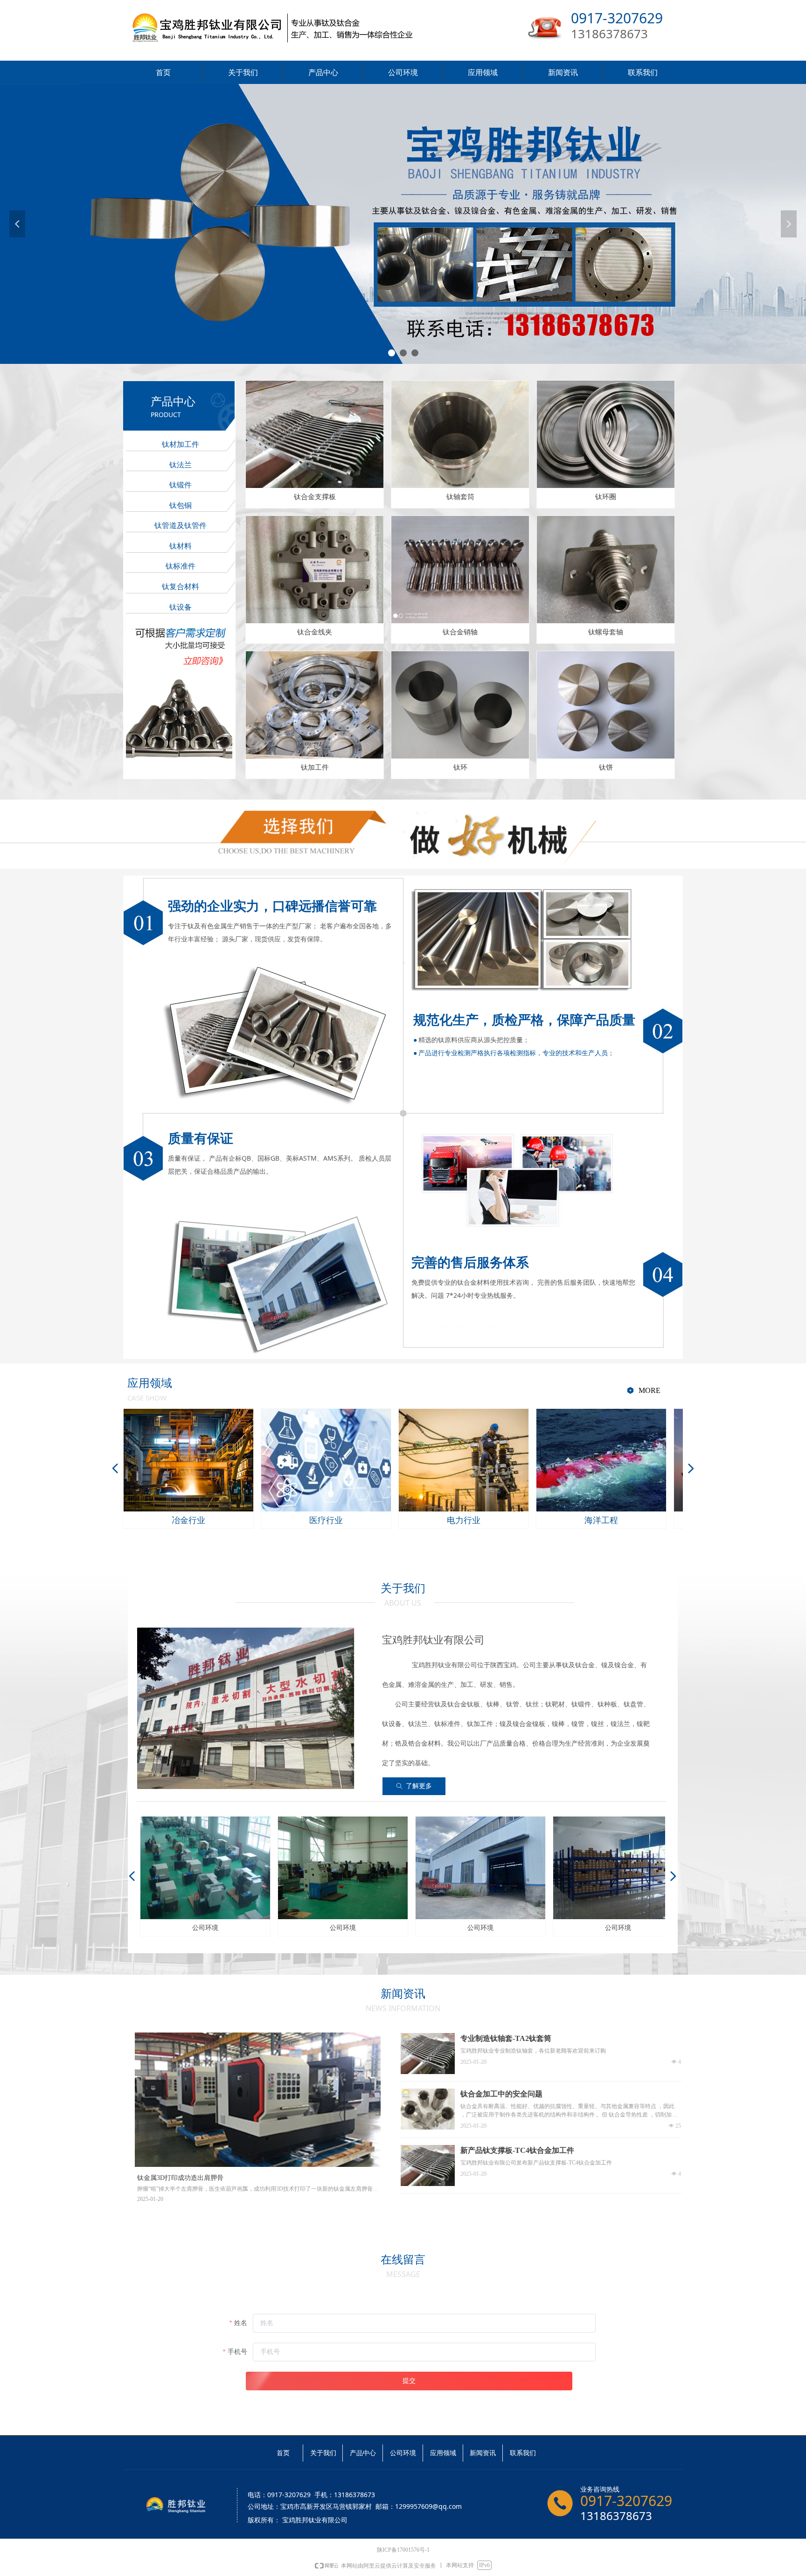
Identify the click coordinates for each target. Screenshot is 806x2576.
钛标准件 (181, 566)
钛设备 (181, 607)
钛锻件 (181, 485)
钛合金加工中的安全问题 (501, 2094)
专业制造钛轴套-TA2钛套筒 (506, 2038)
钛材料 (181, 546)
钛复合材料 (181, 587)
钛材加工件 (181, 444)
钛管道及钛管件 (181, 526)
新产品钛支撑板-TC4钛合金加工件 (517, 2150)
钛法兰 (181, 465)
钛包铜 (181, 505)
